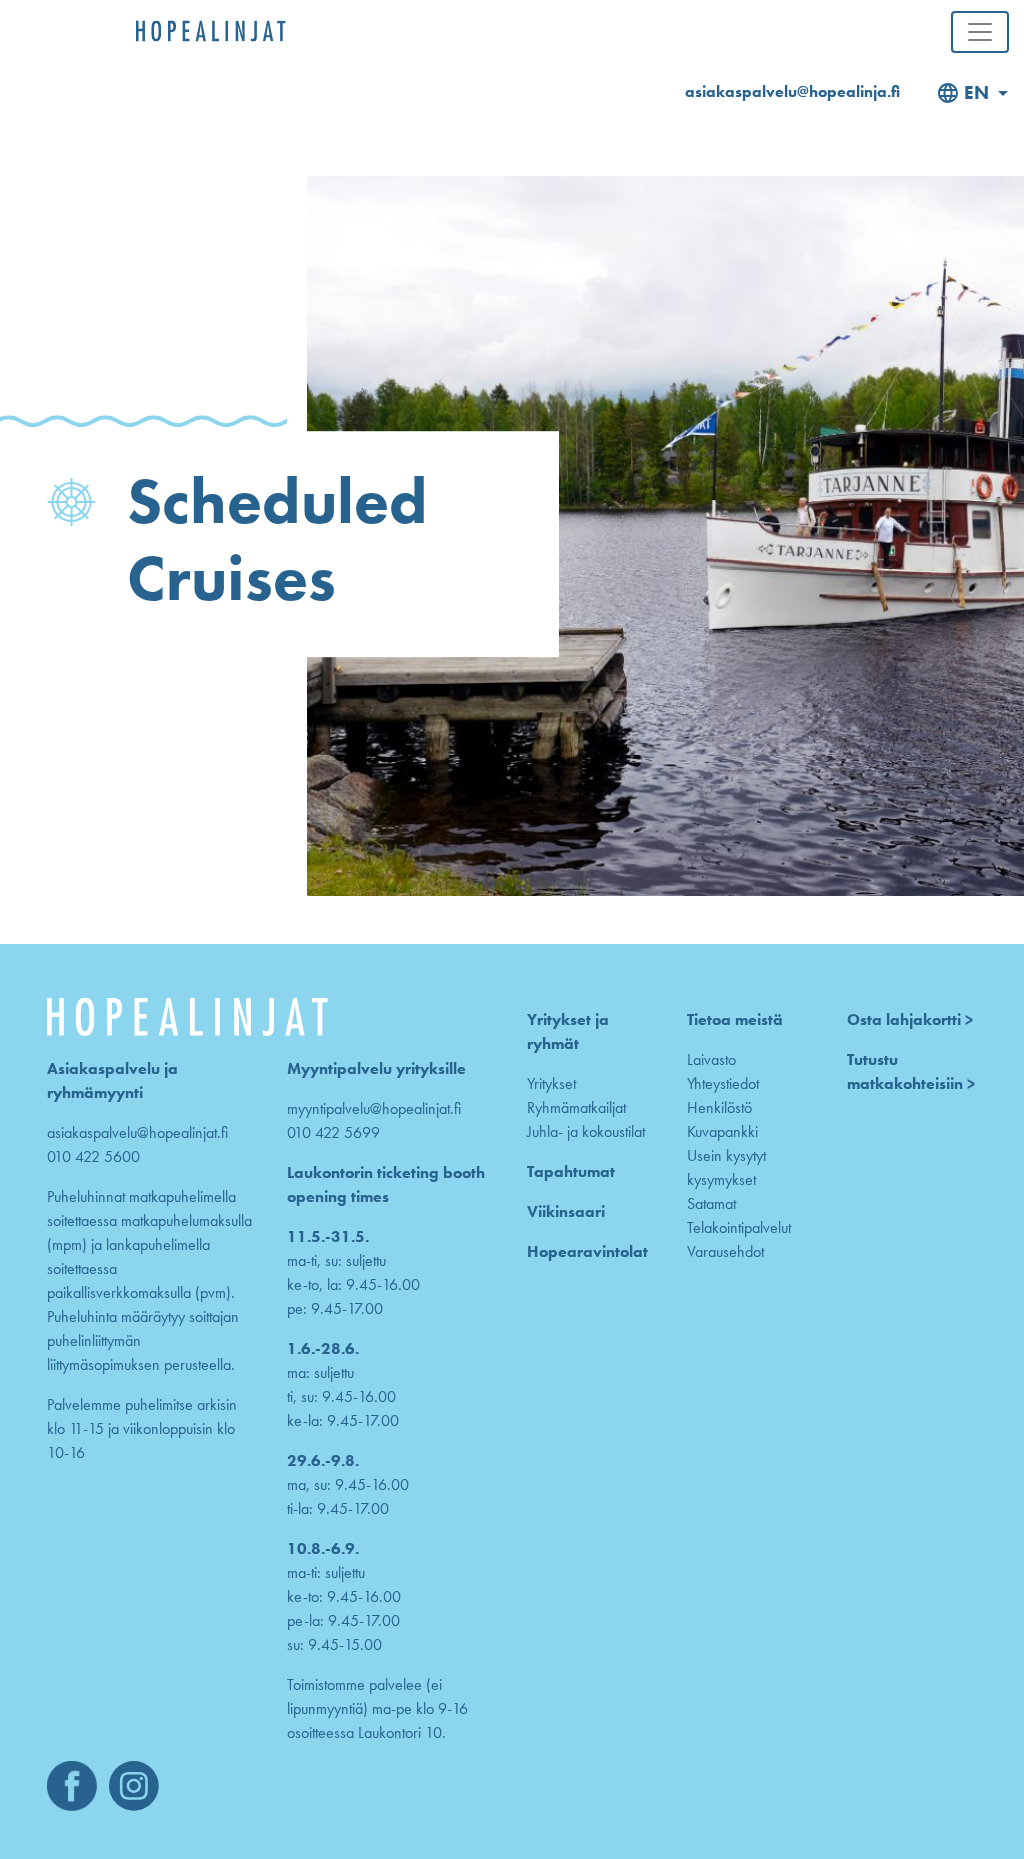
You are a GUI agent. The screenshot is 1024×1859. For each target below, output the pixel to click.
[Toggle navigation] (980, 32)
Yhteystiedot (723, 1083)
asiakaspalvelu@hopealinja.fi (792, 91)
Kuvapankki (722, 1131)
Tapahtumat (571, 1171)
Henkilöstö (719, 1107)
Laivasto (711, 1059)
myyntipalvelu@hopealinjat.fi (374, 1108)
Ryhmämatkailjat (576, 1107)
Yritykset (551, 1083)
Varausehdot (725, 1251)
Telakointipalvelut (739, 1227)
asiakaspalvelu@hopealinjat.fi (137, 1132)
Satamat (711, 1203)
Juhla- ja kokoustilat (586, 1131)
